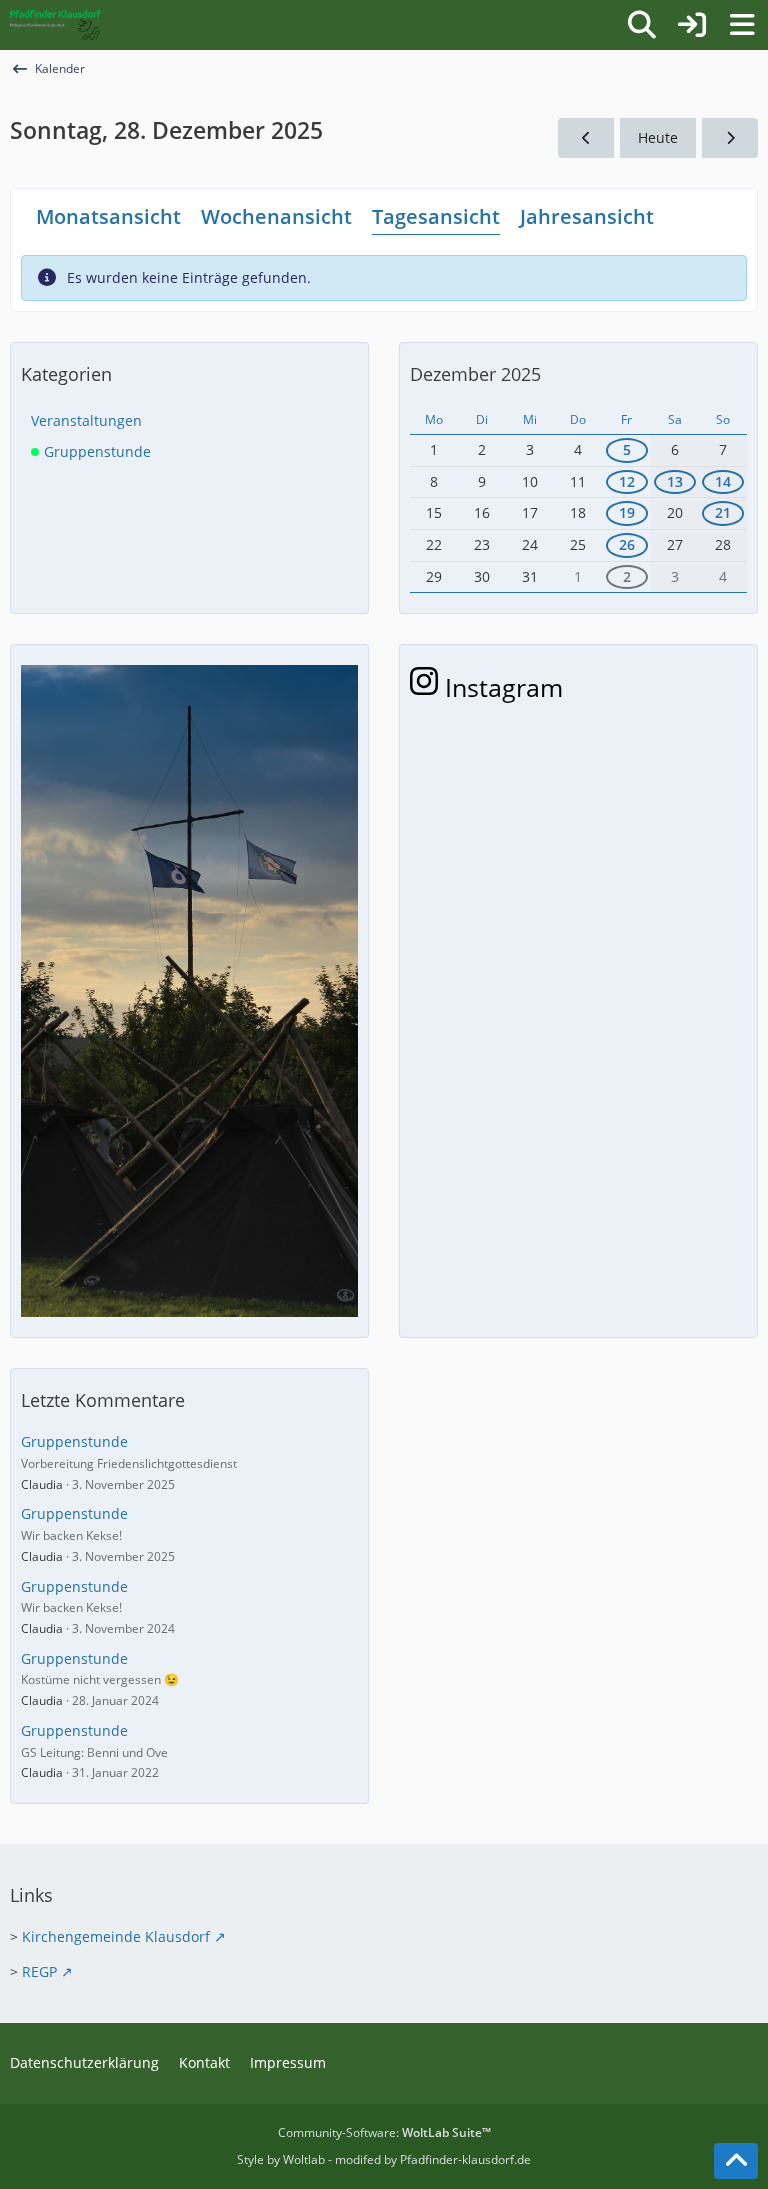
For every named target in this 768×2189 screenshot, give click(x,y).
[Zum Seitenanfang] (736, 2161)
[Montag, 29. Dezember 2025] (730, 138)
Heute (658, 137)
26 (627, 544)
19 (627, 512)
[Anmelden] (692, 25)
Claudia (42, 1484)
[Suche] (642, 25)
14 (723, 481)
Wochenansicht (276, 216)
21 (723, 512)
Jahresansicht (587, 216)
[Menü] (742, 25)
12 (627, 481)
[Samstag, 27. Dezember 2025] (586, 138)
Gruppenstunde (74, 1441)
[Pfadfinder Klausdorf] (55, 25)
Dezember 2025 (475, 374)
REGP (39, 1971)
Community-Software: (384, 2132)
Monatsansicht (108, 216)
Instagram (500, 687)
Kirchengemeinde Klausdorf (116, 1936)
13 (675, 481)
